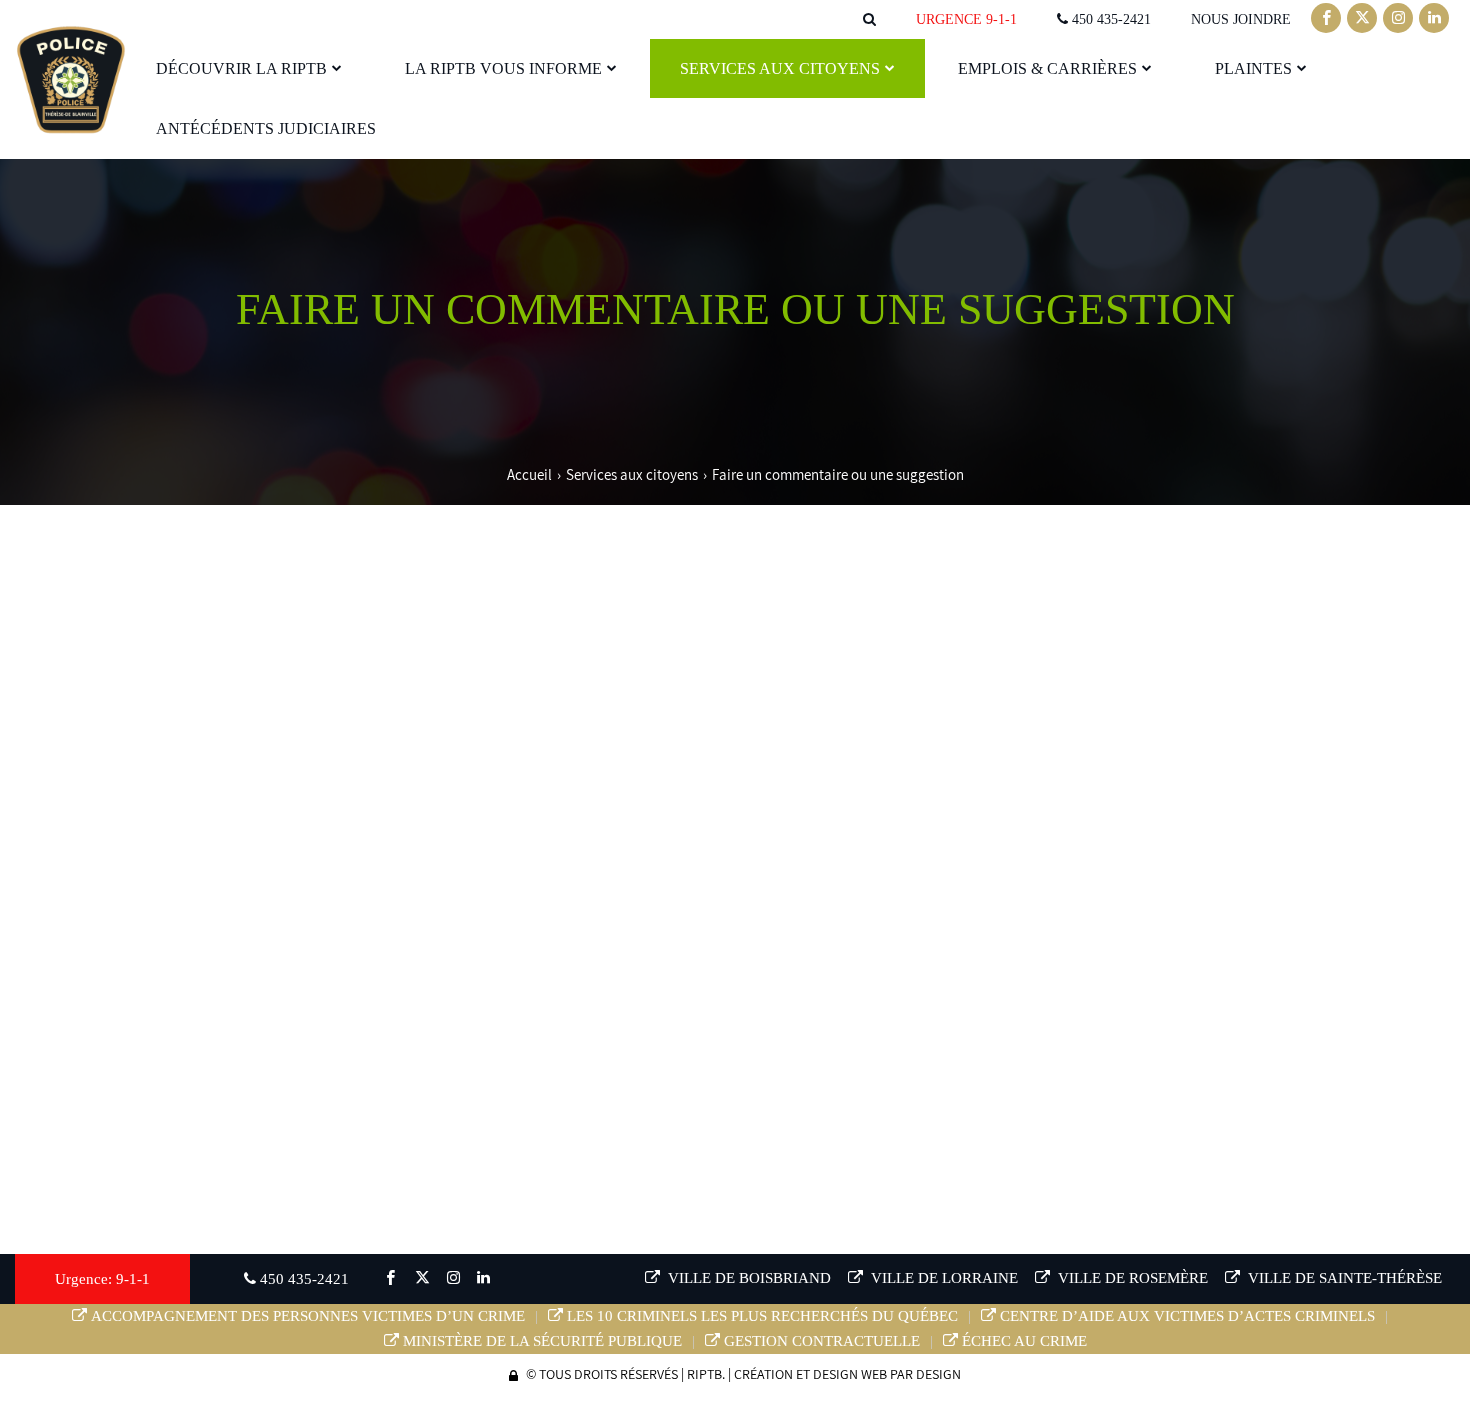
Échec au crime (1024, 1341)
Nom (855, 734)
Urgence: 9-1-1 (102, 1279)
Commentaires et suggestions (204, 858)
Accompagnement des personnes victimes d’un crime (308, 1316)
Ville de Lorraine (942, 1278)
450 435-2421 (1109, 19)
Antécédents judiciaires (266, 128)
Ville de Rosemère (1131, 1278)
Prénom (146, 734)
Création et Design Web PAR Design (847, 1374)
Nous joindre (1241, 19)
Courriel (871, 796)
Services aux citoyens (780, 68)
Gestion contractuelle (822, 1341)
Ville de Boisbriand (747, 1278)
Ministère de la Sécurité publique (542, 1341)
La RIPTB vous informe (503, 68)
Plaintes (1253, 68)
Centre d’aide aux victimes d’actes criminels (1187, 1316)
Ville (137, 672)
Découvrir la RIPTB (241, 68)
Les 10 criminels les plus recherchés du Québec (762, 1316)
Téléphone (150, 796)
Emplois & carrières (1047, 68)
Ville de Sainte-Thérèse (1343, 1278)
